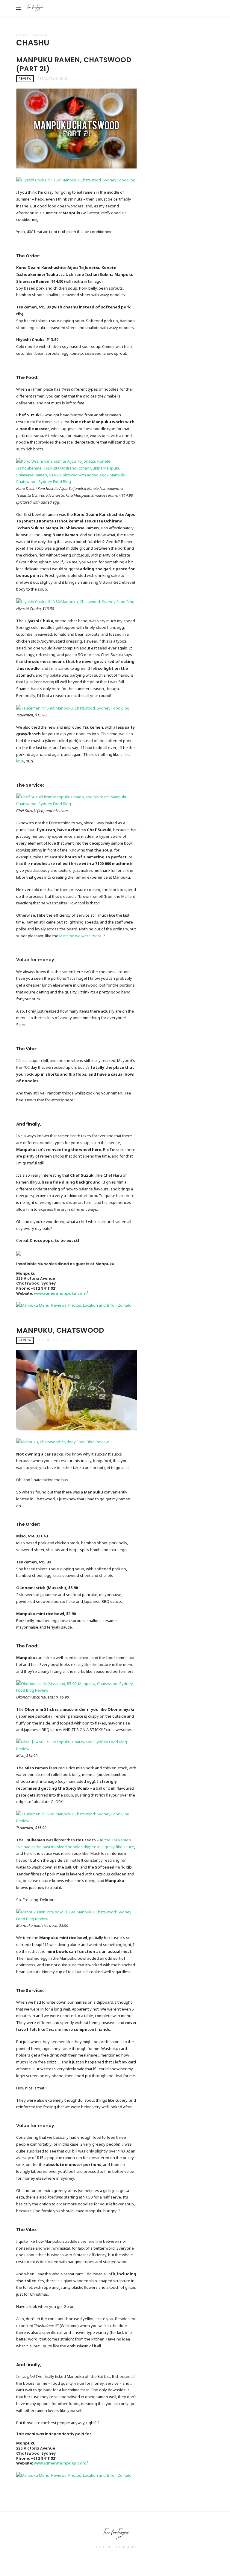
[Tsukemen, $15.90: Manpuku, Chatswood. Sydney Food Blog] (73, 708)
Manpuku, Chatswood (60, 1330)
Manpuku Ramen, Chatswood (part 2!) (74, 64)
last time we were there (80, 936)
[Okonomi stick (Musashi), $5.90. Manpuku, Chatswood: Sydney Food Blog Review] (77, 1687)
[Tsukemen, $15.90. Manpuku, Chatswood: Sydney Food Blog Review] (77, 1817)
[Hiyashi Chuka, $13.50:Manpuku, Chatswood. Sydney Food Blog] (75, 601)
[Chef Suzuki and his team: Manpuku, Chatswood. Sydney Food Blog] (77, 800)
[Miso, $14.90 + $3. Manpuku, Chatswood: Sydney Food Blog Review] (77, 1745)
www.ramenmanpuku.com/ (61, 1293)
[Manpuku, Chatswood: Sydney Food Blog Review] (62, 1441)
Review (25, 79)
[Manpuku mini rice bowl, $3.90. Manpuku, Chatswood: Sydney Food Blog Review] (77, 1915)
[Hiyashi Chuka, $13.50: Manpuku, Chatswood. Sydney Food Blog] (76, 180)
